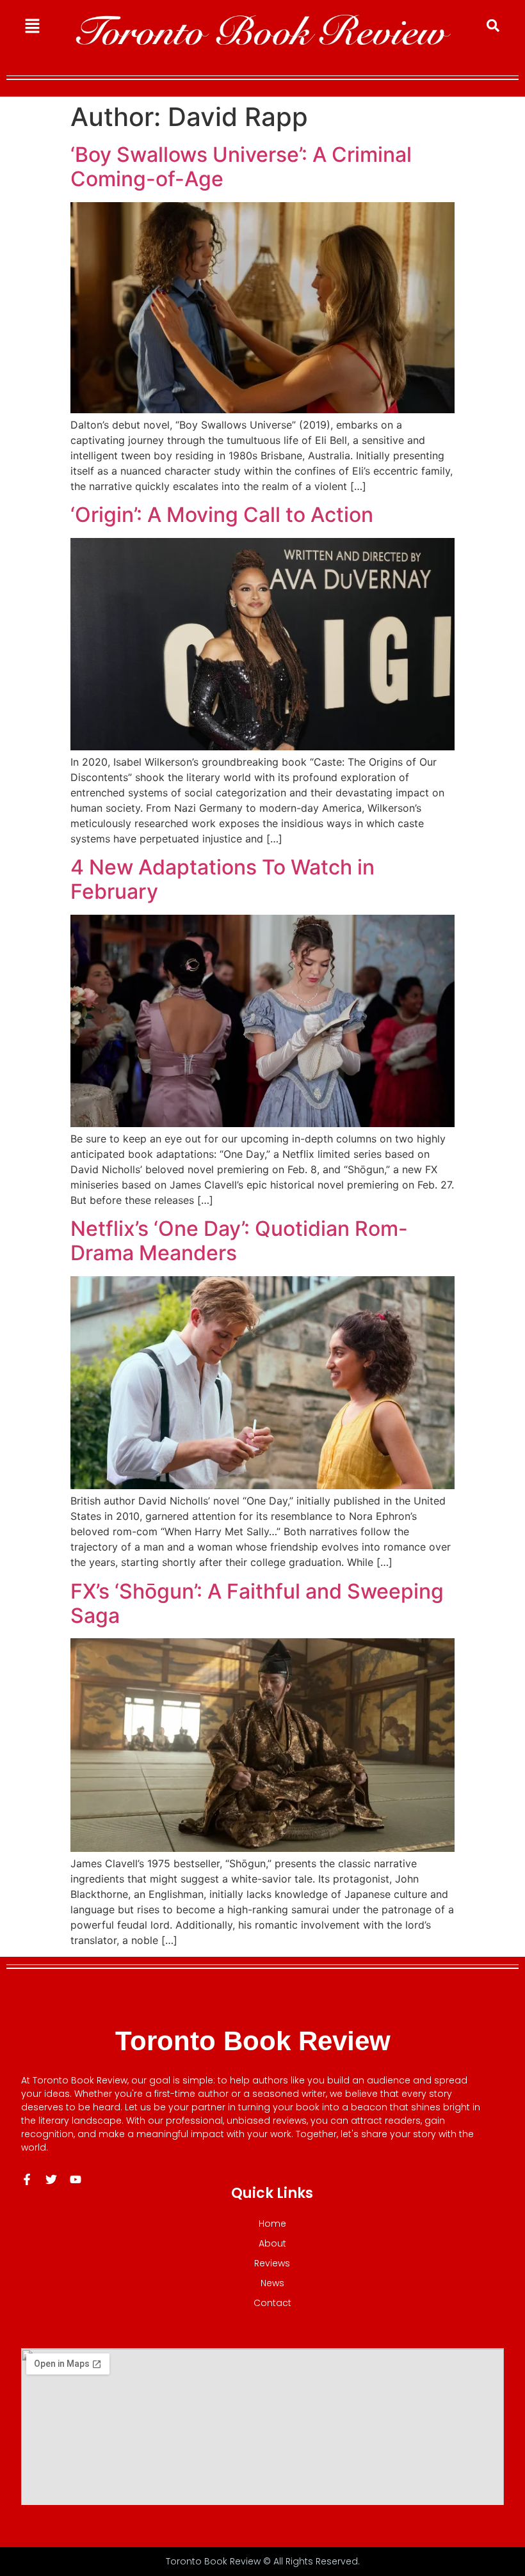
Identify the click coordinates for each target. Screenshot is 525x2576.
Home (272, 2224)
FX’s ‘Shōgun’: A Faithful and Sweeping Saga (257, 1603)
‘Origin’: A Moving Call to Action (222, 515)
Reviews (272, 2263)
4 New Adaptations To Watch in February (222, 879)
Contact (272, 2303)
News (272, 2283)
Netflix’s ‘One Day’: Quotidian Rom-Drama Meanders (239, 1241)
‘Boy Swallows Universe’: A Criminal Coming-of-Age (241, 167)
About (272, 2243)
